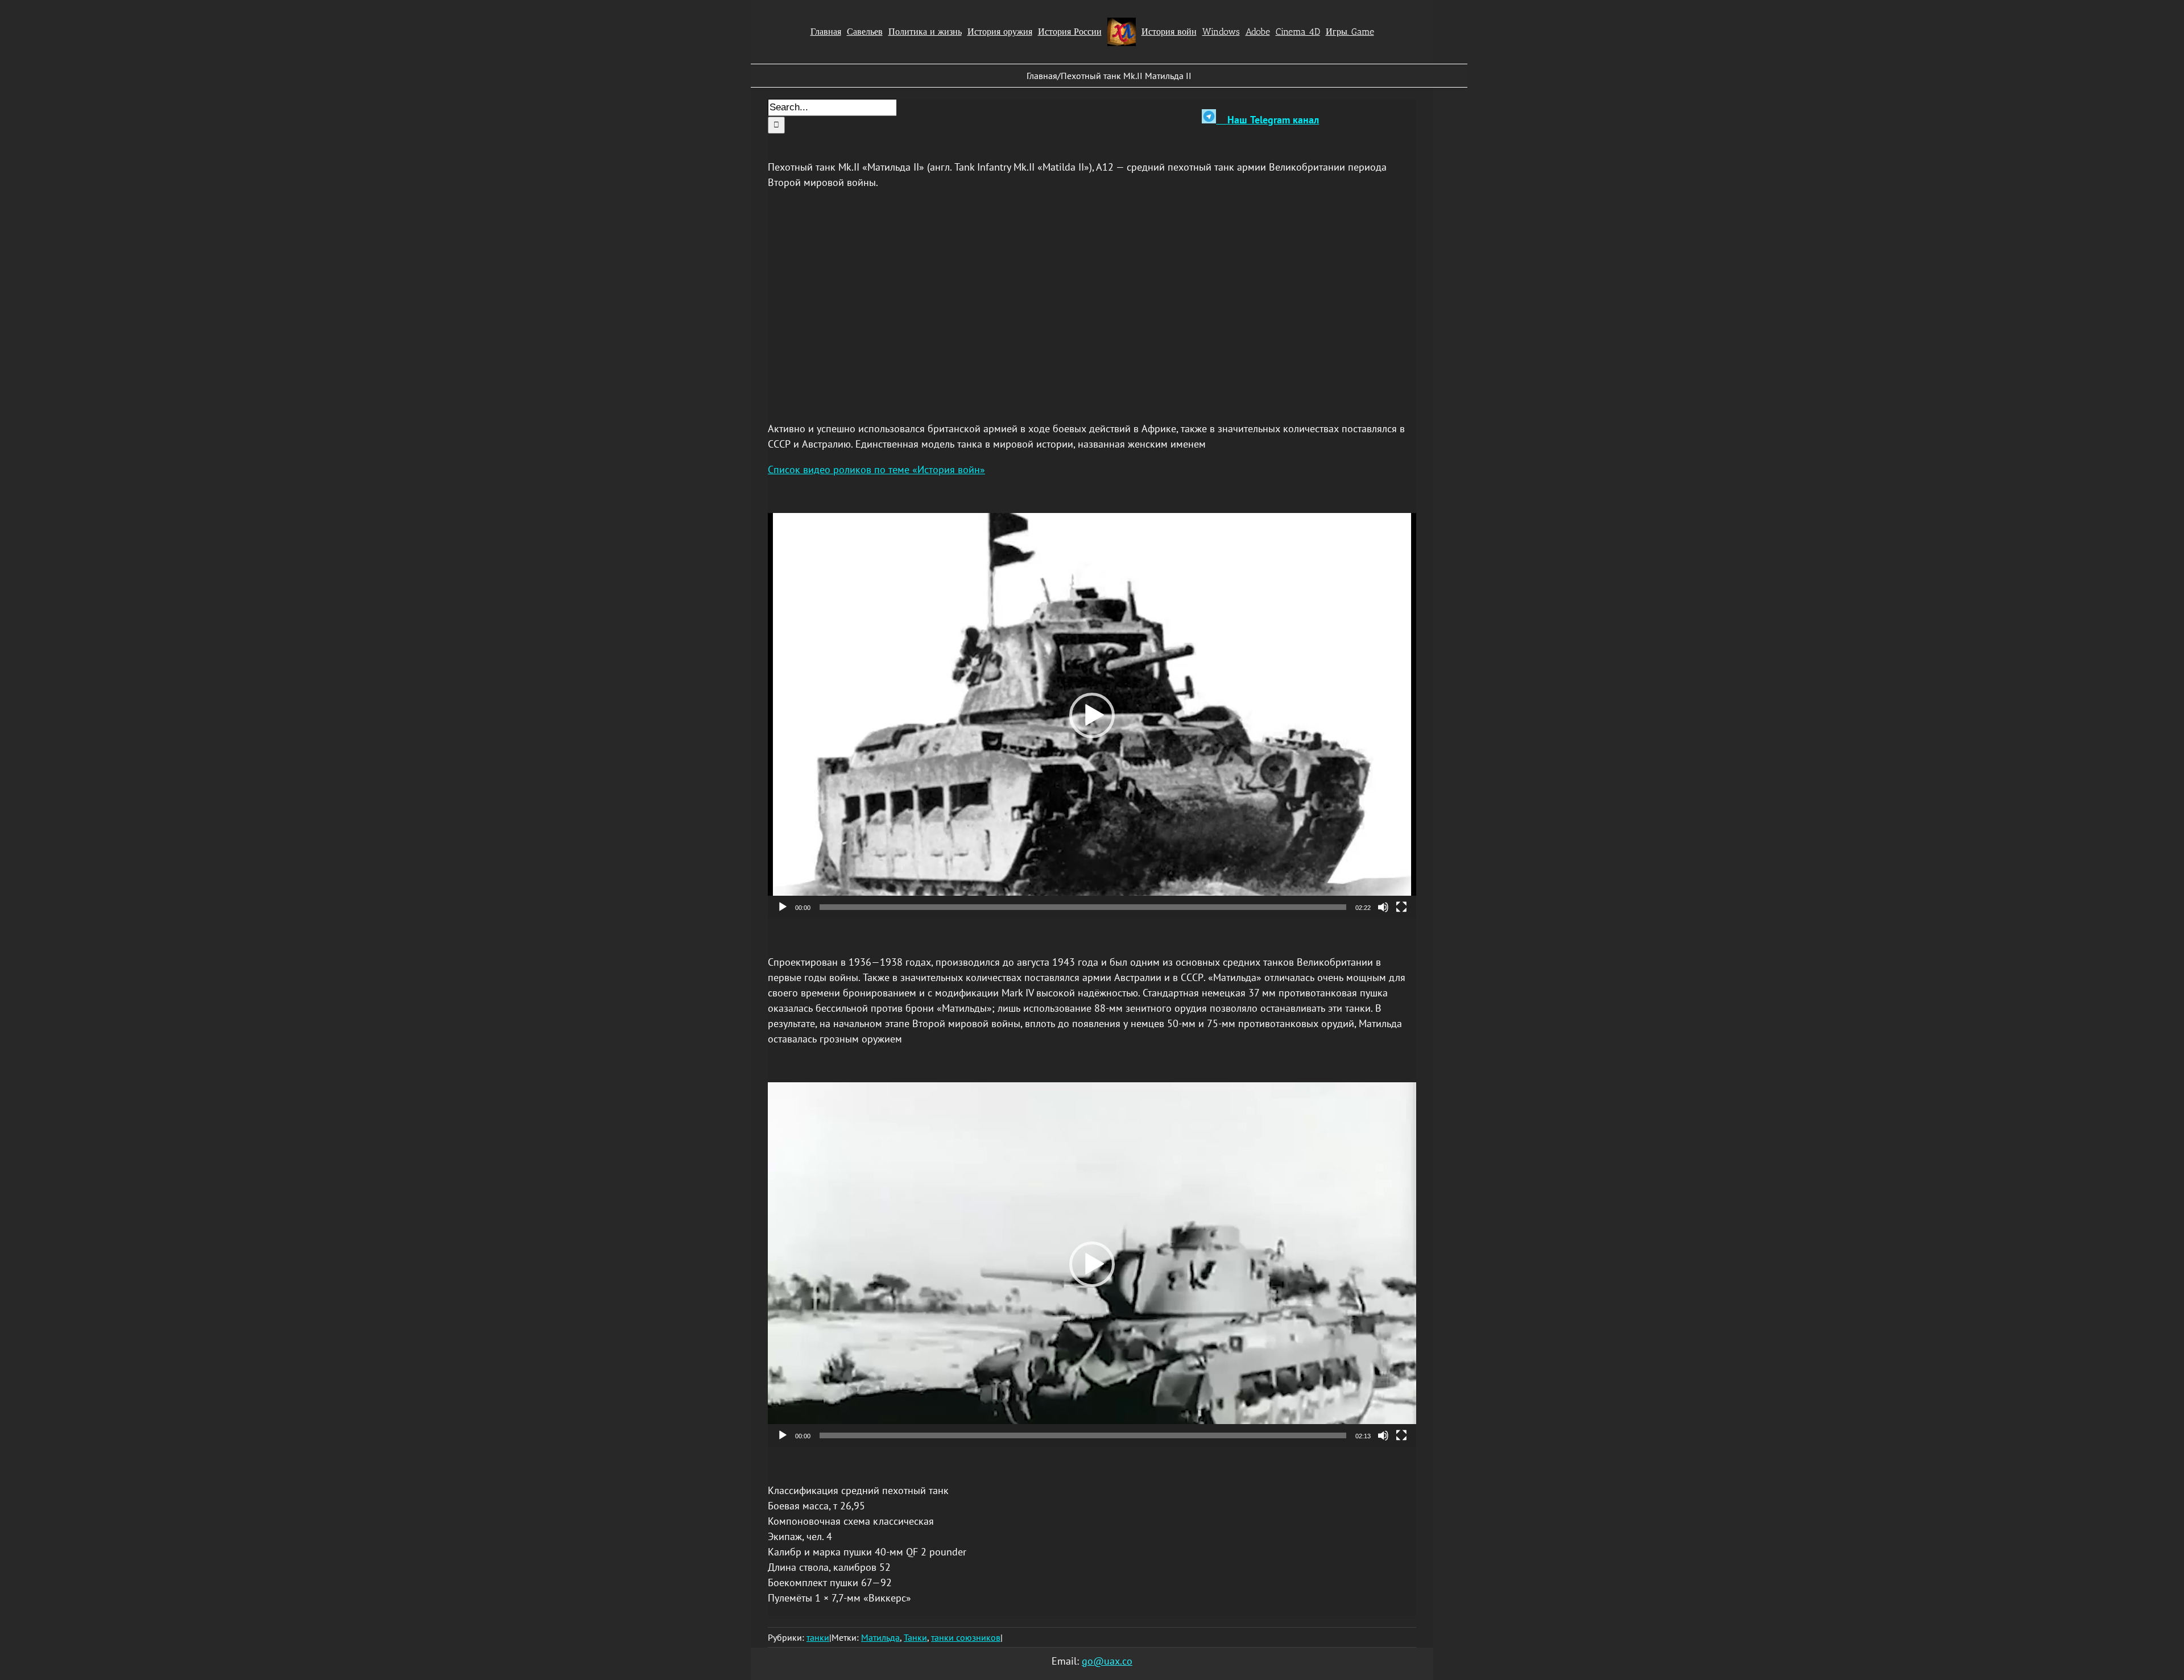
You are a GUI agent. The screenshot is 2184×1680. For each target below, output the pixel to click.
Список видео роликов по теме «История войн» (876, 469)
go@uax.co (1107, 1661)
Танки (915, 1637)
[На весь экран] (1401, 907)
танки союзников (966, 1637)
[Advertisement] (1092, 305)
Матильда (880, 1637)
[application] (1092, 716)
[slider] (1083, 907)
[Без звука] (1383, 907)
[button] (1092, 715)
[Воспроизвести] (783, 907)
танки (818, 1637)
